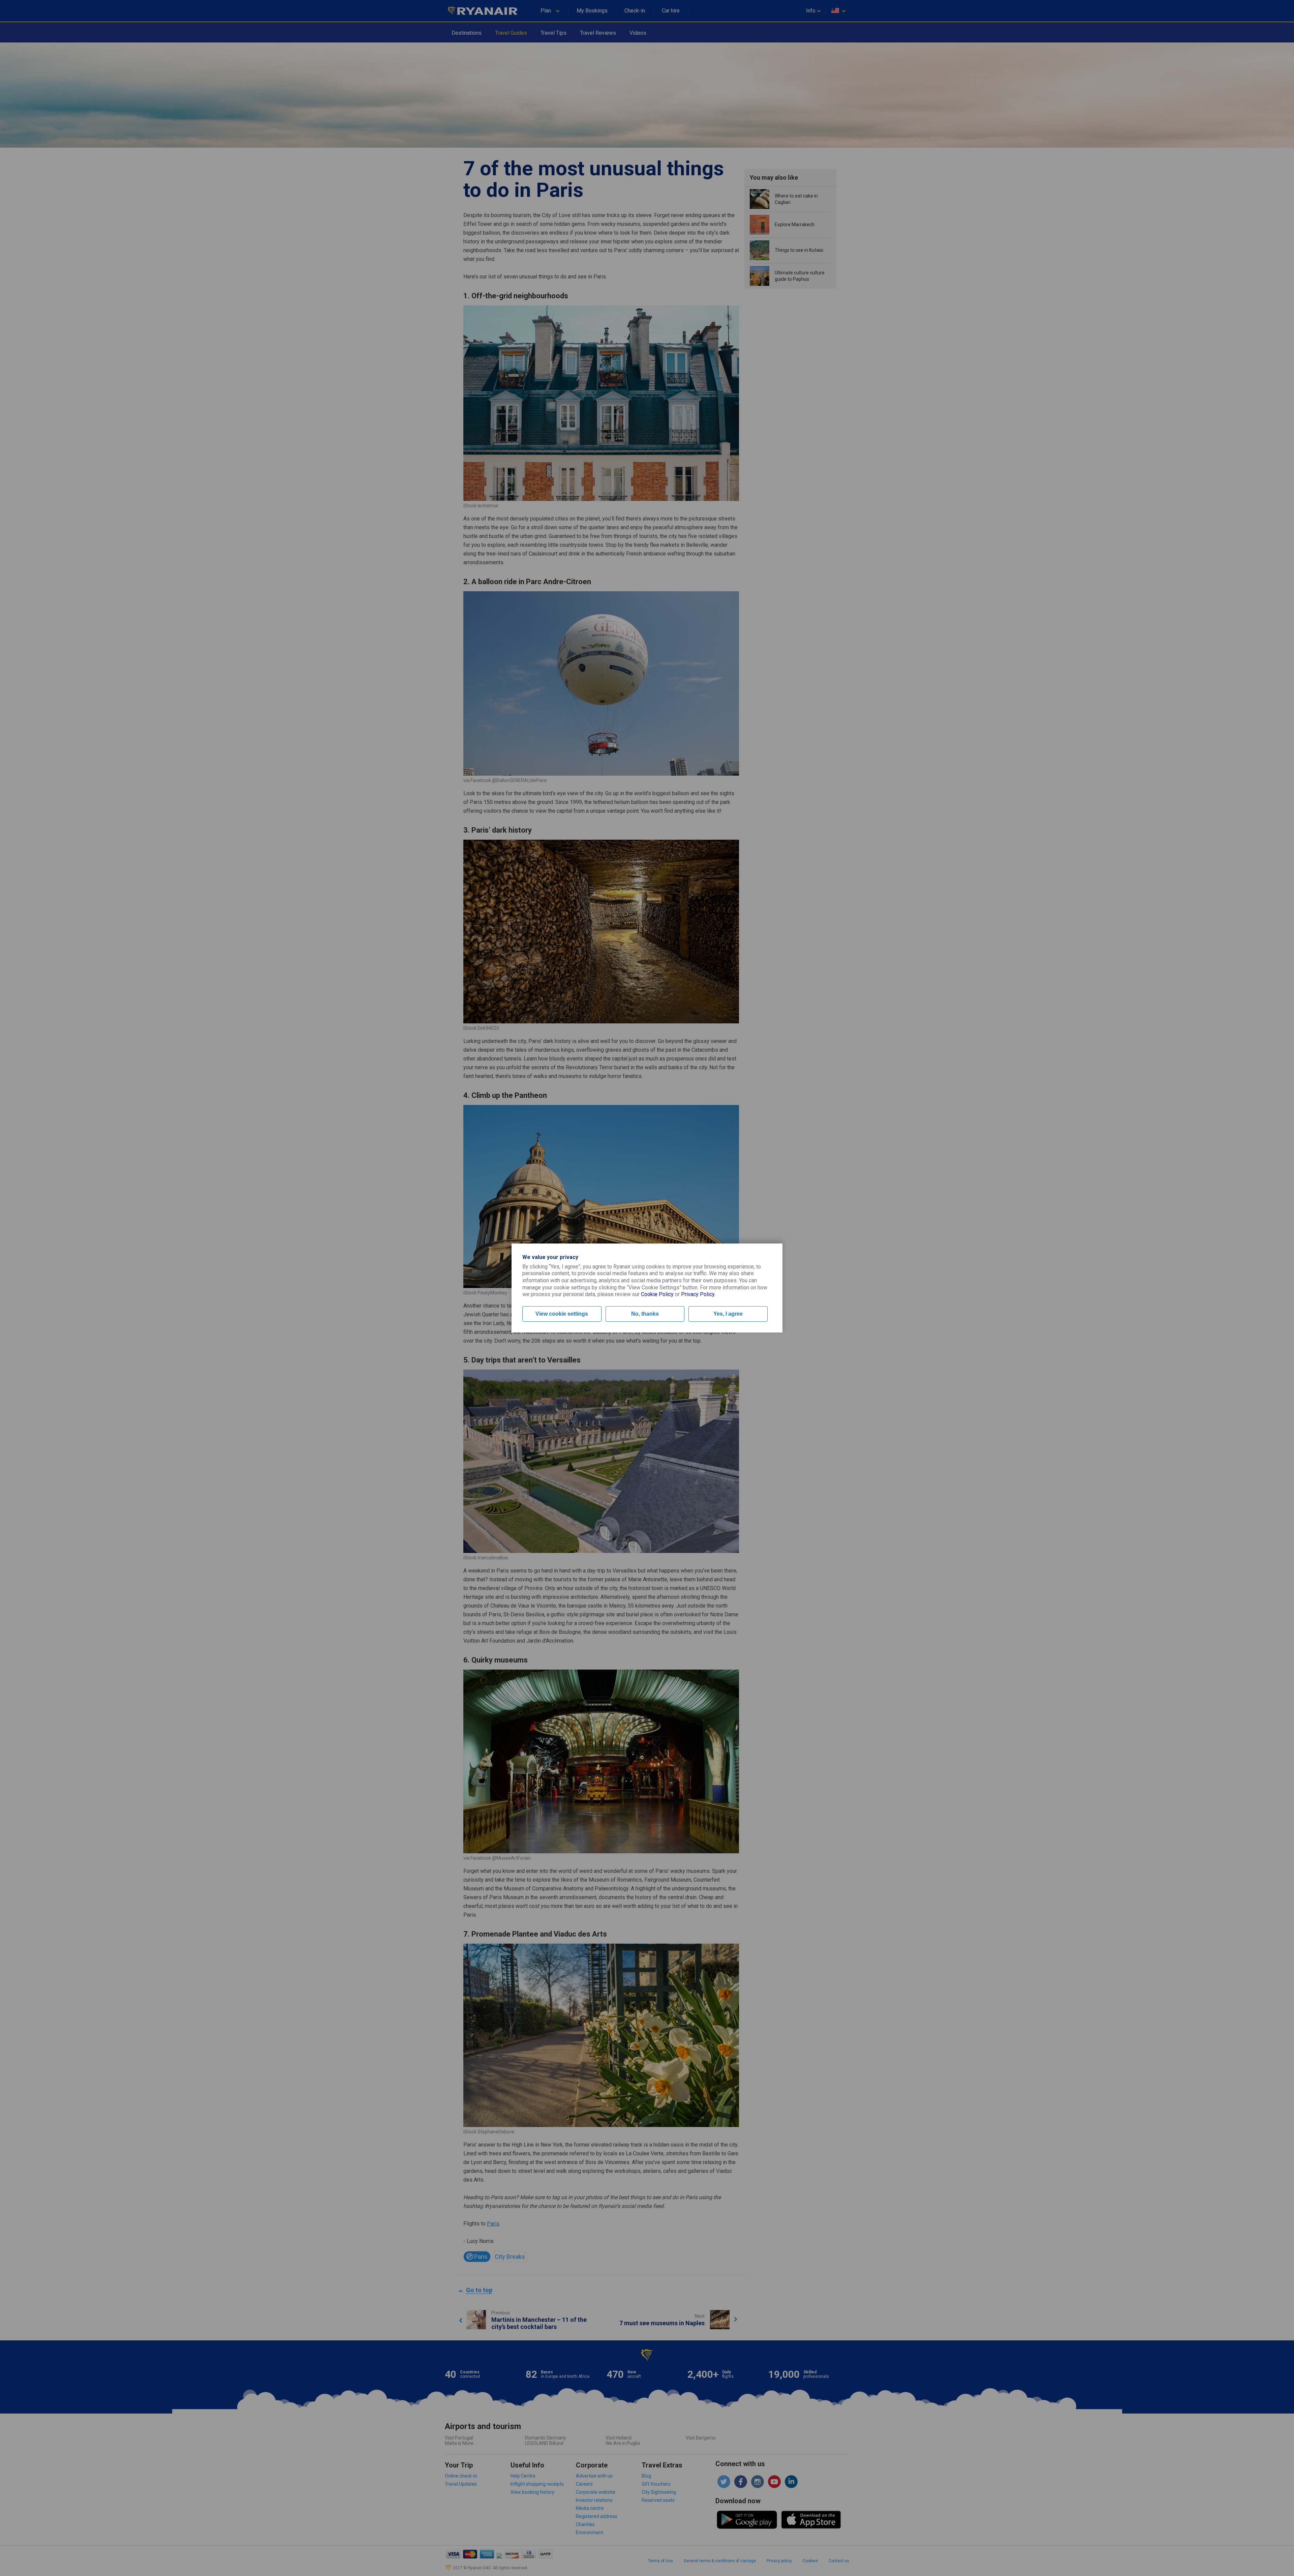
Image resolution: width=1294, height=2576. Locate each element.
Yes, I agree (728, 1314)
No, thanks (645, 1314)
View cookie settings (562, 1314)
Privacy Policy (698, 1294)
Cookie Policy (657, 1294)
